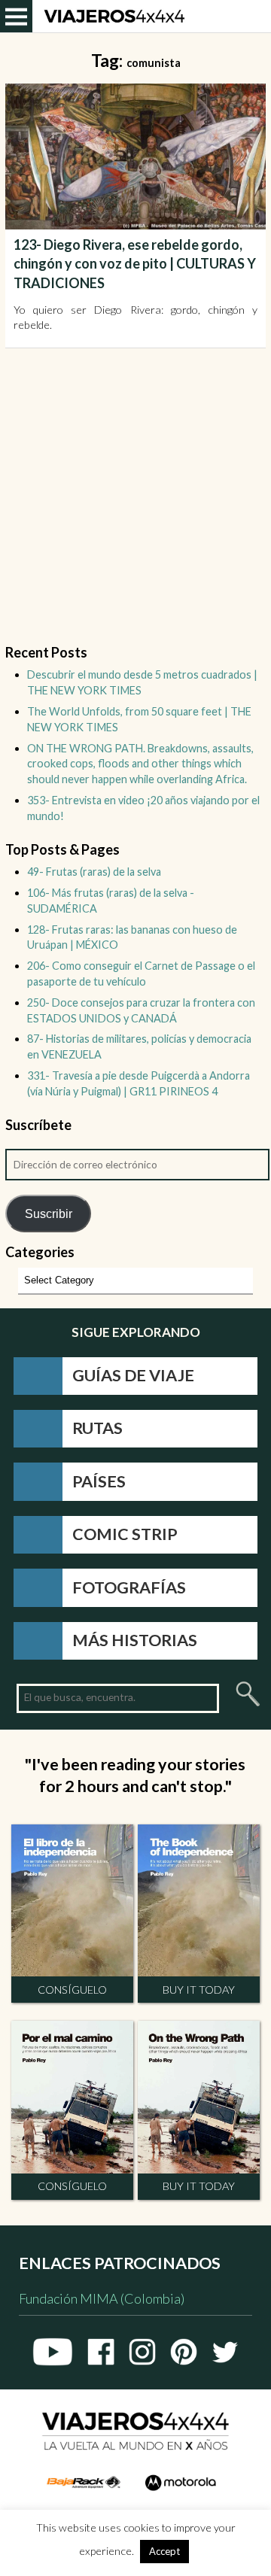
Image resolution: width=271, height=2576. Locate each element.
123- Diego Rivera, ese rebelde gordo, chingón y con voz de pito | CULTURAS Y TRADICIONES (135, 263)
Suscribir (49, 1214)
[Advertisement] (135, 505)
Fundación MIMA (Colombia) (102, 2299)
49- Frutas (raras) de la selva (94, 872)
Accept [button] (164, 2551)
